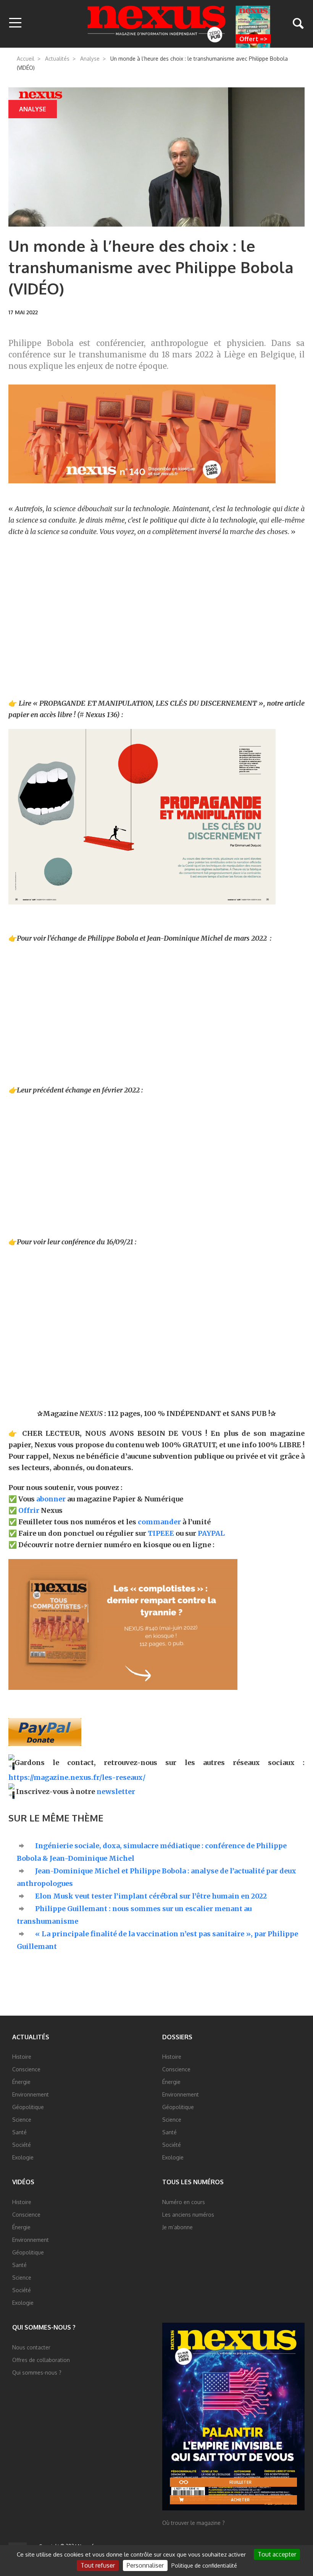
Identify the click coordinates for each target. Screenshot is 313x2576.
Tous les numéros (193, 2182)
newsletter (116, 1792)
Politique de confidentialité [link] (204, 2566)
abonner (51, 1499)
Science (22, 2120)
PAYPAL (211, 1533)
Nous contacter (31, 2347)
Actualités (57, 59)
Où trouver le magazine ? (194, 2523)
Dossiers (177, 2037)
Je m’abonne (177, 2227)
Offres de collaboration (41, 2360)
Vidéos (23, 2182)
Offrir (29, 1510)
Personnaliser (145, 2565)
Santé (19, 2132)
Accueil (26, 59)
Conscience (26, 2069)
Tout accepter (277, 2554)
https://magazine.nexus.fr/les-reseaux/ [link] (77, 1777)
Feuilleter (240, 2482)
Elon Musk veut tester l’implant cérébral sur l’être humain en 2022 (151, 1896)
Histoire (22, 2057)
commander (159, 1522)
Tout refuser (98, 2565)
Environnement (31, 2094)
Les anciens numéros (188, 2215)
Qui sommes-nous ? (44, 2327)
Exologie (23, 2157)
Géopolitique (28, 2107)
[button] (15, 23)
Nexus (157, 24)
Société (22, 2145)
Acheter (240, 2500)
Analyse (90, 59)
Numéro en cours (184, 2202)
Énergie (21, 2082)
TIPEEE (161, 1533)
